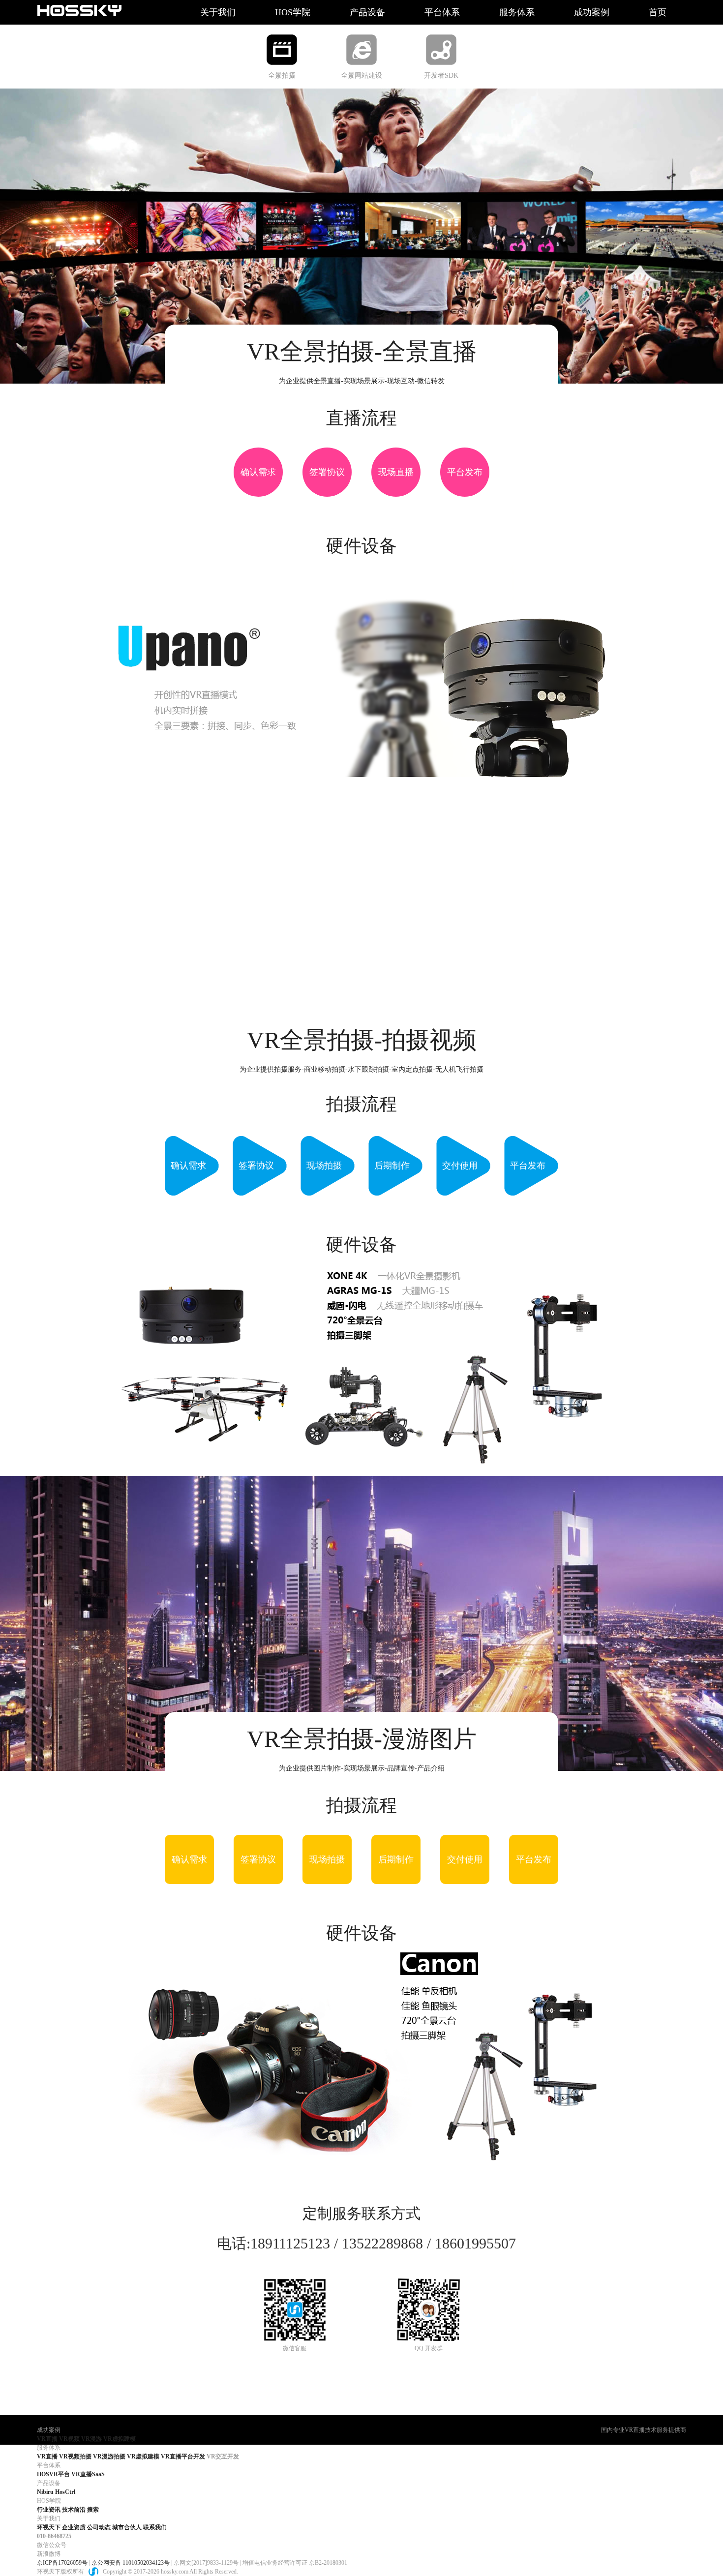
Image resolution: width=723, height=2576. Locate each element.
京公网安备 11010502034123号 (131, 2563)
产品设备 (367, 12)
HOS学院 (293, 12)
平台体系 (442, 12)
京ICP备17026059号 (62, 2563)
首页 (658, 12)
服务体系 (517, 12)
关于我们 (218, 12)
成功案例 (592, 12)
